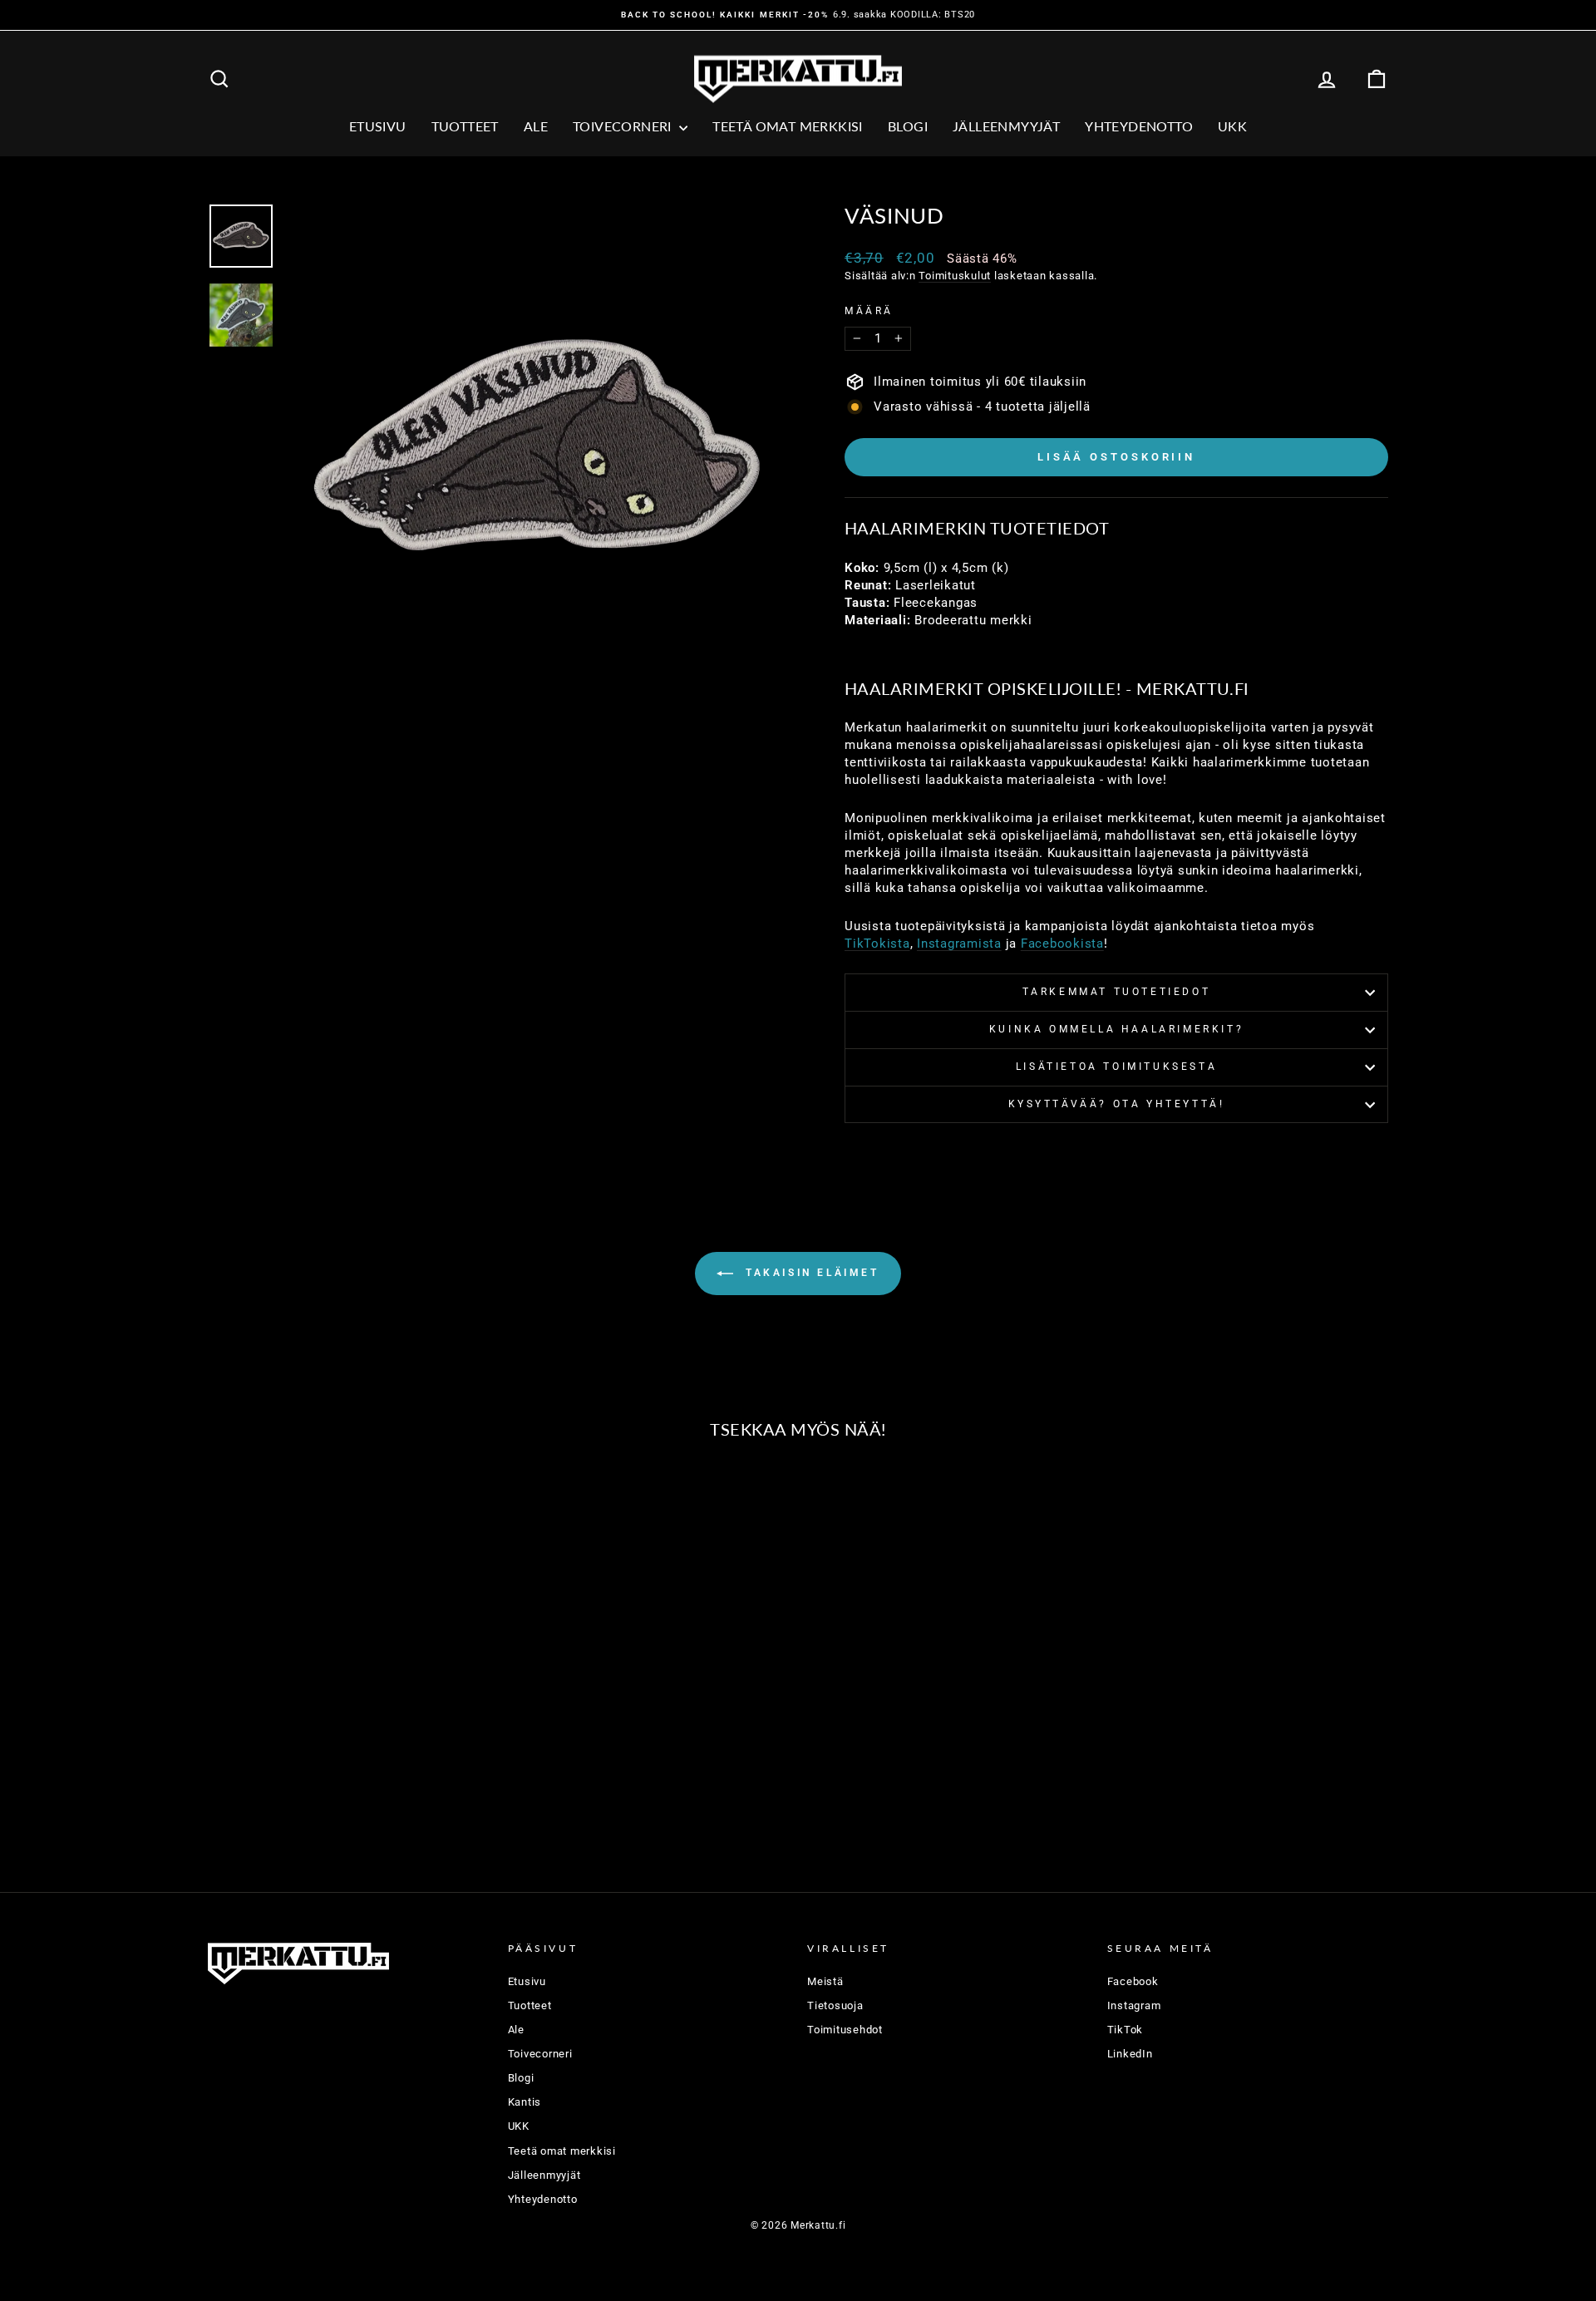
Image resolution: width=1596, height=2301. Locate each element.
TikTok (1126, 2030)
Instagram (1134, 2005)
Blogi (908, 126)
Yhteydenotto (1139, 126)
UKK (1232, 126)
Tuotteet (465, 126)
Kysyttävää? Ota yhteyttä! (1117, 1104)
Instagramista (959, 944)
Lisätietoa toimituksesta (1116, 1067)
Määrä (869, 311)
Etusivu (378, 126)
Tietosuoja (835, 2005)
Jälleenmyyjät (1006, 126)
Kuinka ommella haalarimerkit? (1116, 1029)
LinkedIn (1130, 2054)
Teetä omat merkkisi (788, 126)
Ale (516, 2030)
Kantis (525, 2102)
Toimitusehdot (845, 2030)
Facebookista (1062, 944)
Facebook (1133, 1981)
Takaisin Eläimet (809, 1274)
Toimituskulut (955, 276)
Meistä (825, 1981)
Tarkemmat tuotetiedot (1117, 992)
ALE (536, 126)
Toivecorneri (624, 126)
